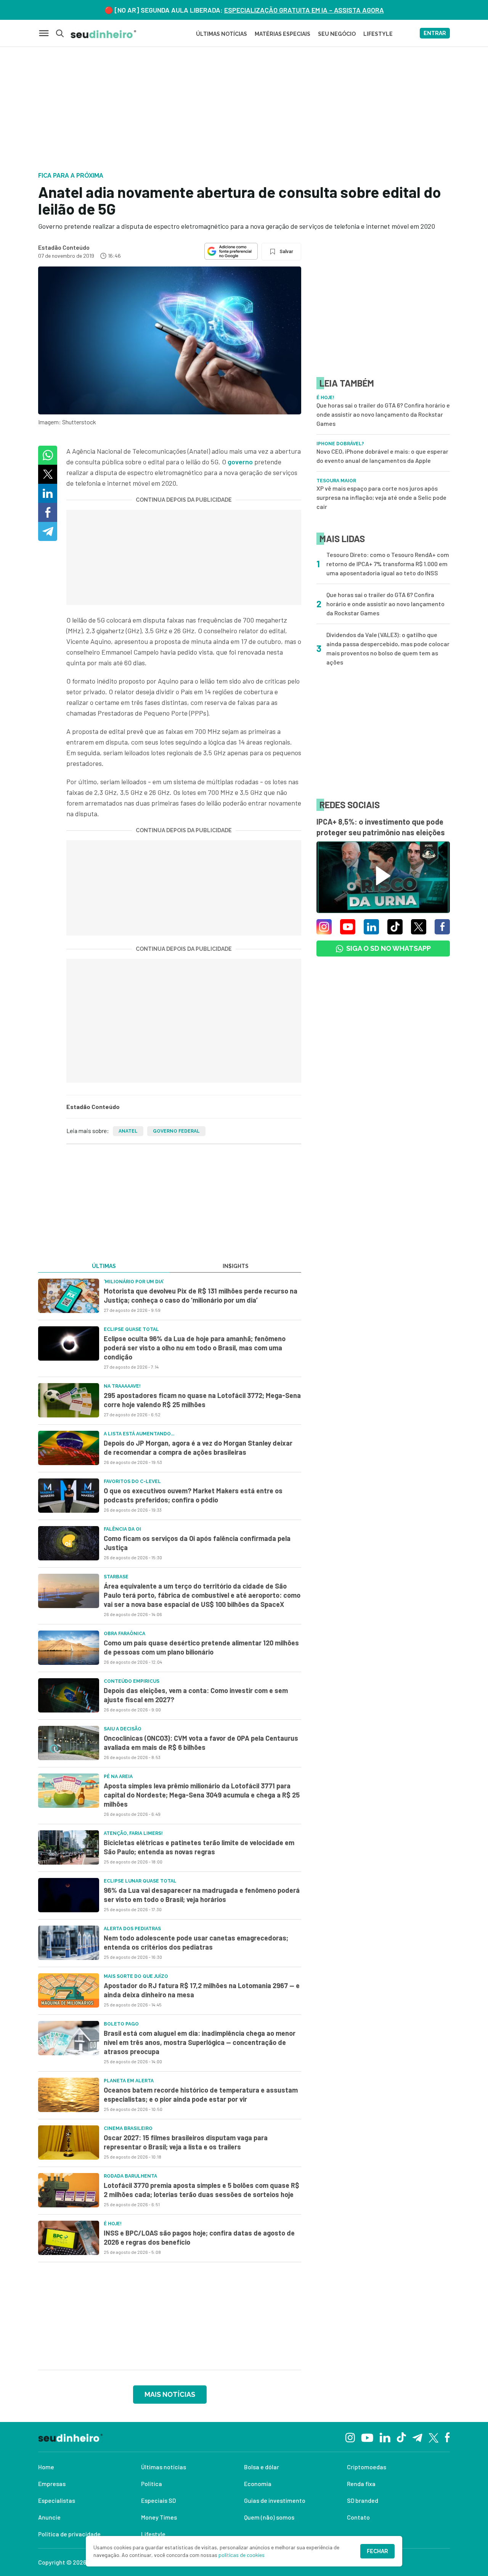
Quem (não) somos (269, 2517)
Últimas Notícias (222, 34)
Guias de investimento (275, 2500)
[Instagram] (350, 2437)
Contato (358, 2517)
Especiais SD (158, 2500)
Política (152, 2484)
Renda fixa (361, 2484)
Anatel (128, 1131)
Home (46, 2467)
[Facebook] (447, 2437)
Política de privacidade (69, 2534)
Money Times (159, 2517)
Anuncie (49, 2517)
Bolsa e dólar (262, 2467)
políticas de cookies (242, 2555)
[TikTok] (401, 2437)
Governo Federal (176, 1131)
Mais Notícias (170, 2394)
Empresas (52, 2484)
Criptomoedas (367, 2467)
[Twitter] (434, 2437)
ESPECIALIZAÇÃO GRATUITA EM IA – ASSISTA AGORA (304, 10)
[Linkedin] (385, 2437)
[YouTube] (367, 2437)
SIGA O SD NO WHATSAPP (388, 948)
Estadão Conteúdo (64, 247)
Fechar (377, 2551)
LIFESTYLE (378, 34)
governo (240, 462)
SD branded (363, 2500)
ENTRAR (435, 33)
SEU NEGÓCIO (337, 34)
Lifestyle (153, 2534)
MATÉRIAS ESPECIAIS (283, 34)
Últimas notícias (164, 2467)
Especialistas (57, 2500)
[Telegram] (417, 2437)
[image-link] (69, 1296)
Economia (258, 2484)
